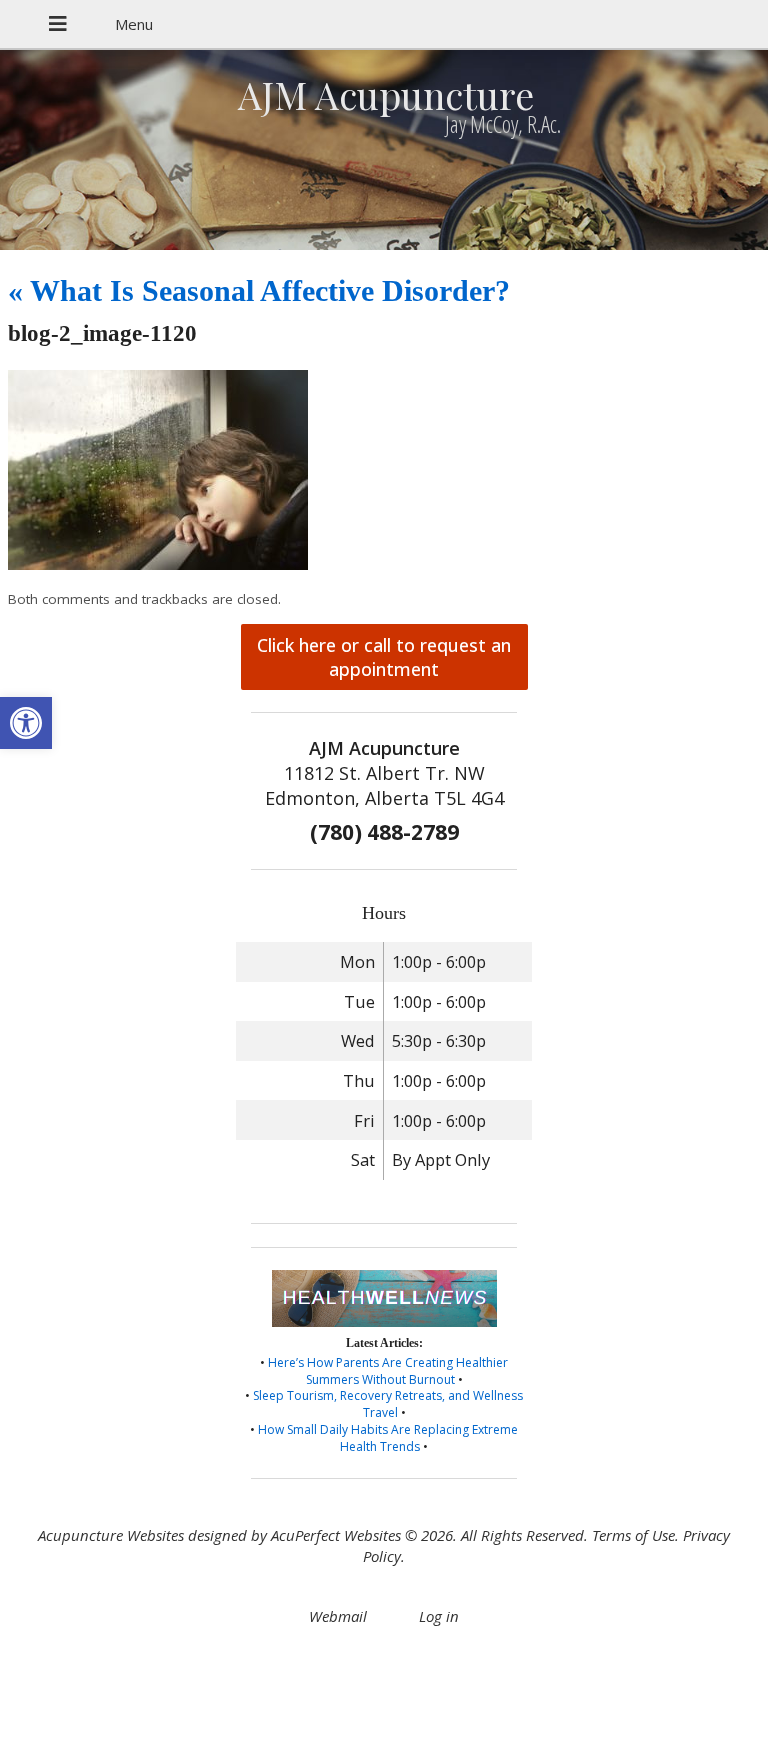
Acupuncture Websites (111, 1535)
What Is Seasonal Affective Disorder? (259, 290)
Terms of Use (633, 1535)
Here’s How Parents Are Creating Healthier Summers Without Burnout (388, 1371)
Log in (439, 1616)
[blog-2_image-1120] (158, 564)
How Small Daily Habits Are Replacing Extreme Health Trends (388, 1438)
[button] (26, 723)
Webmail (338, 1616)
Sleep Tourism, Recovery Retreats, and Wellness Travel (388, 1404)
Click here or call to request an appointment (384, 657)
